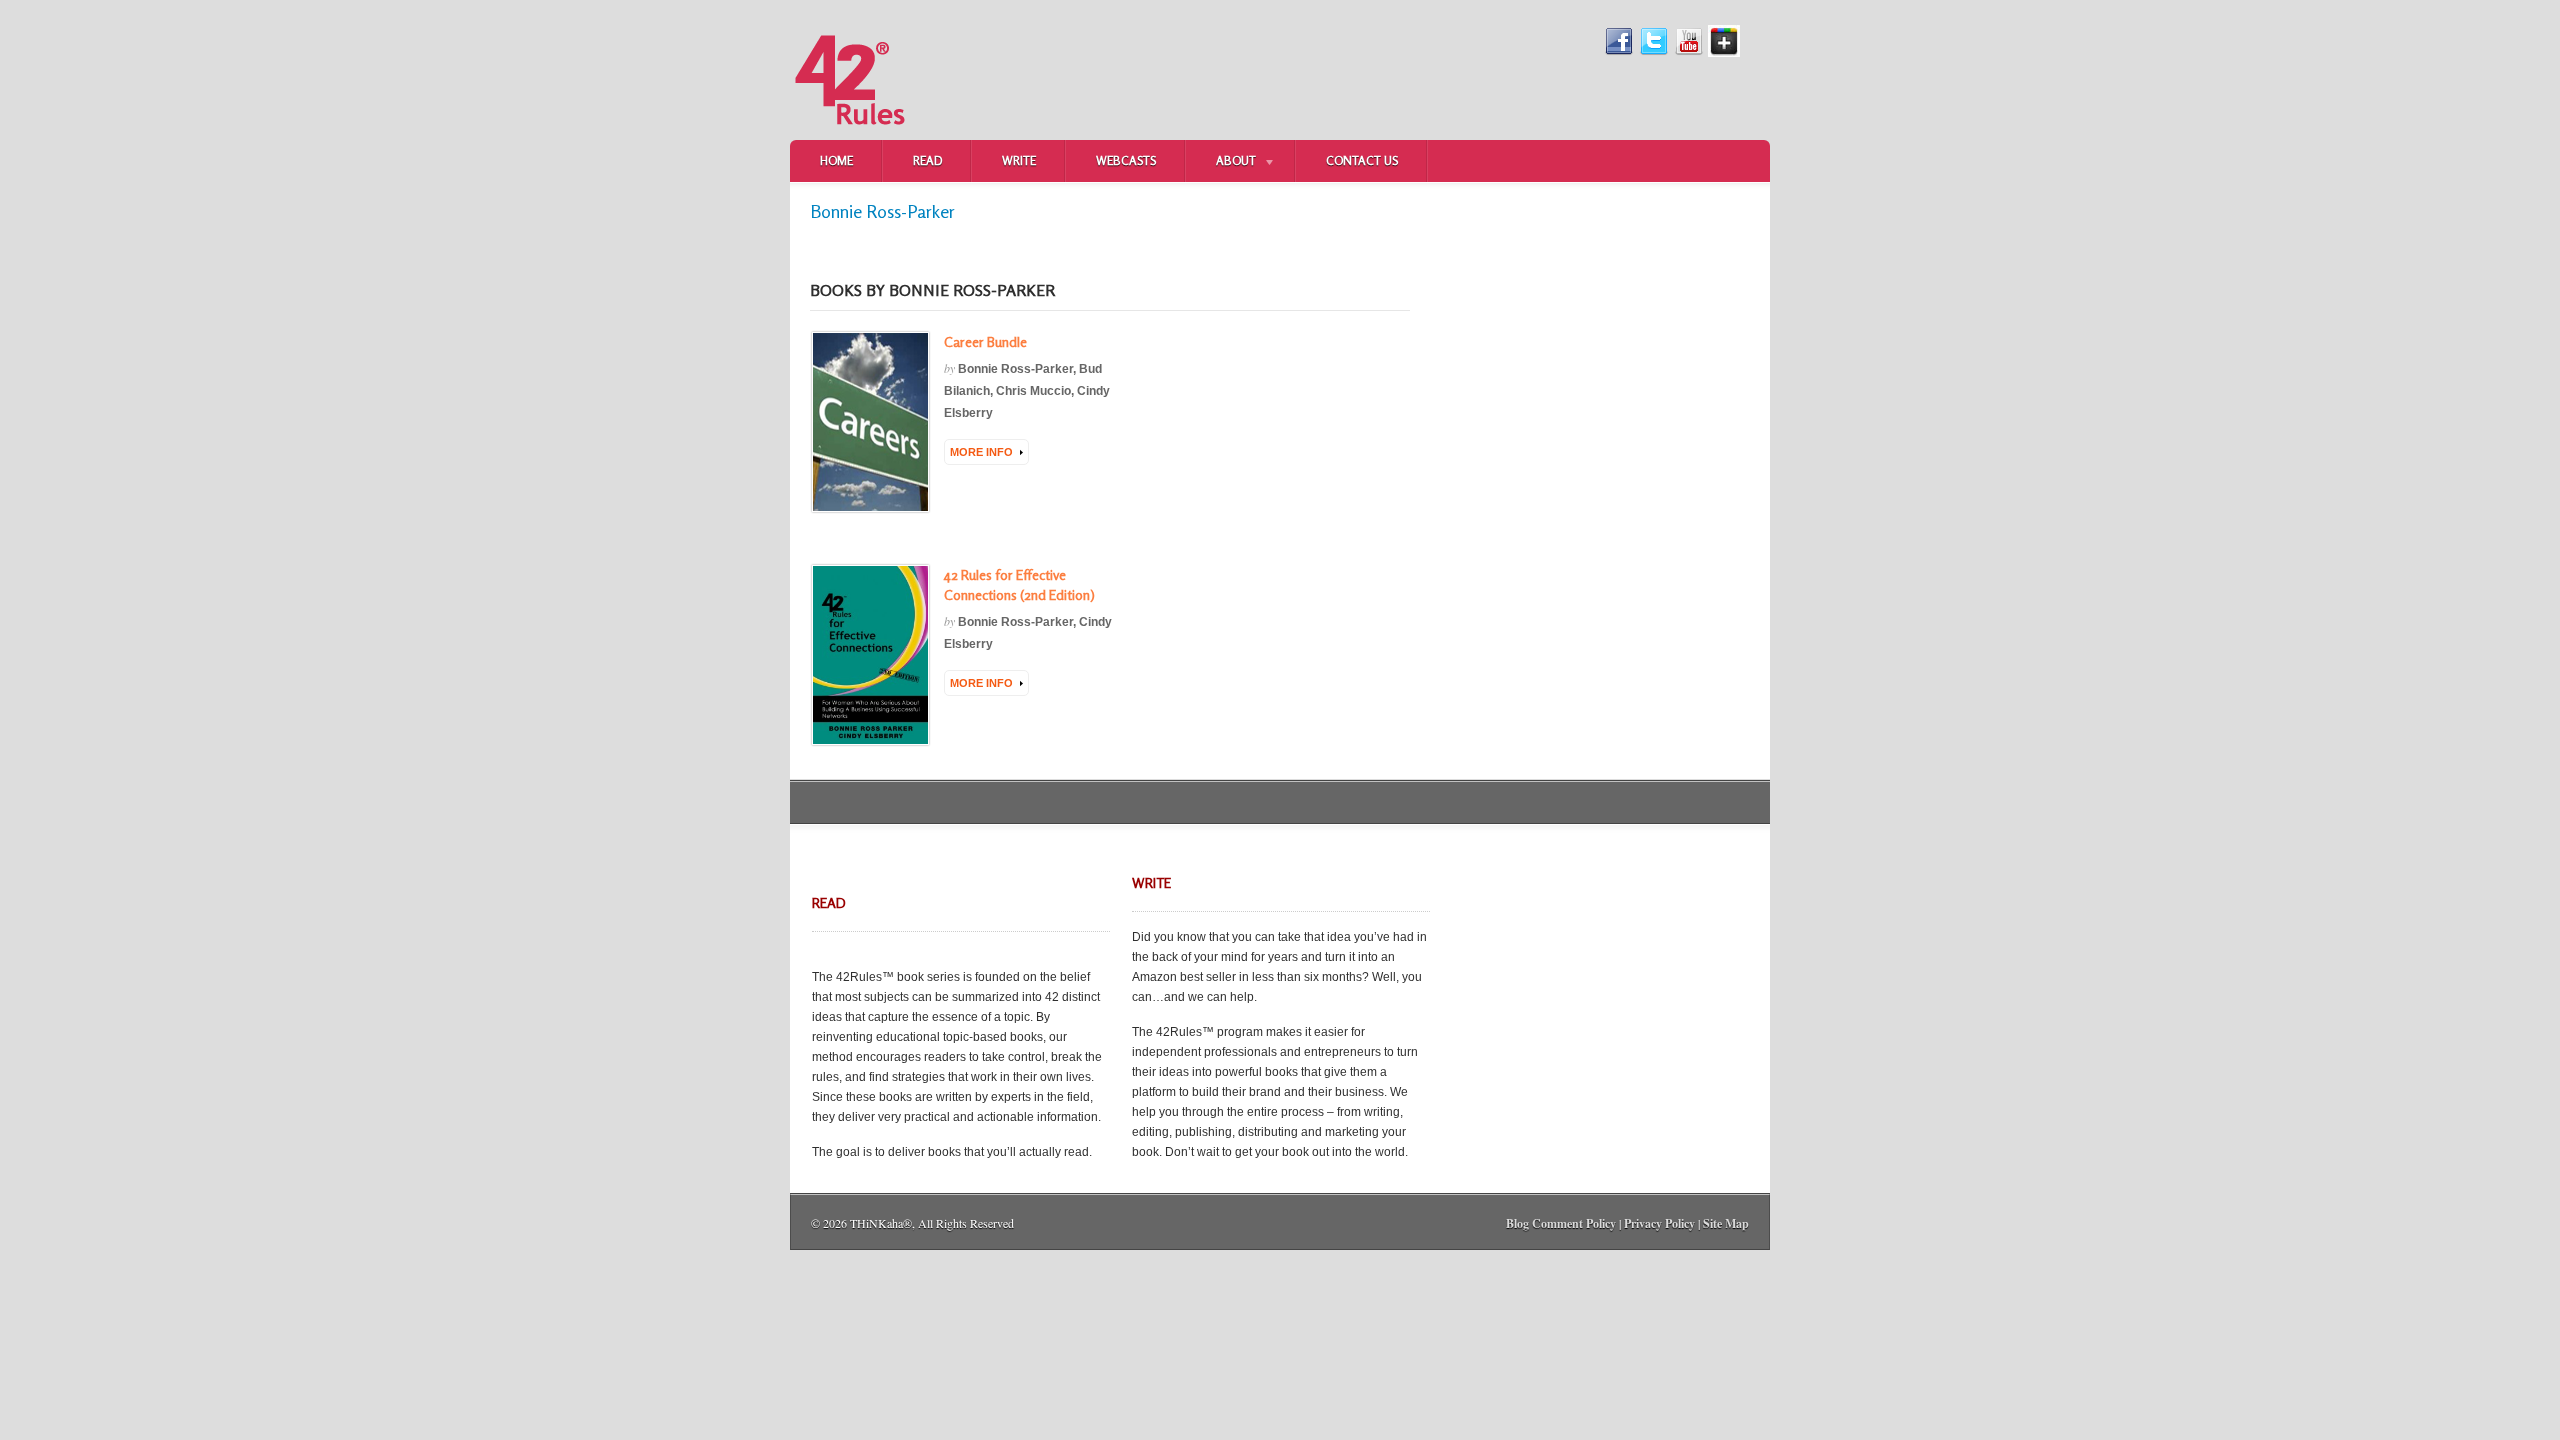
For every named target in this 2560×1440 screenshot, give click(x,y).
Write (1019, 160)
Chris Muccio (1033, 391)
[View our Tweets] (1654, 53)
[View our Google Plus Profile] (1724, 53)
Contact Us (1362, 160)
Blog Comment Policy (1561, 1223)
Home (836, 160)
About (1221, 163)
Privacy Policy (1659, 1223)
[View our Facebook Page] (1619, 53)
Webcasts (1126, 160)
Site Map (1726, 1223)
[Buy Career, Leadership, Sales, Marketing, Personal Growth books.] (850, 136)
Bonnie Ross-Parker (1015, 369)
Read (927, 160)
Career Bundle (985, 341)
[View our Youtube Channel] (1689, 53)
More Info (981, 452)
